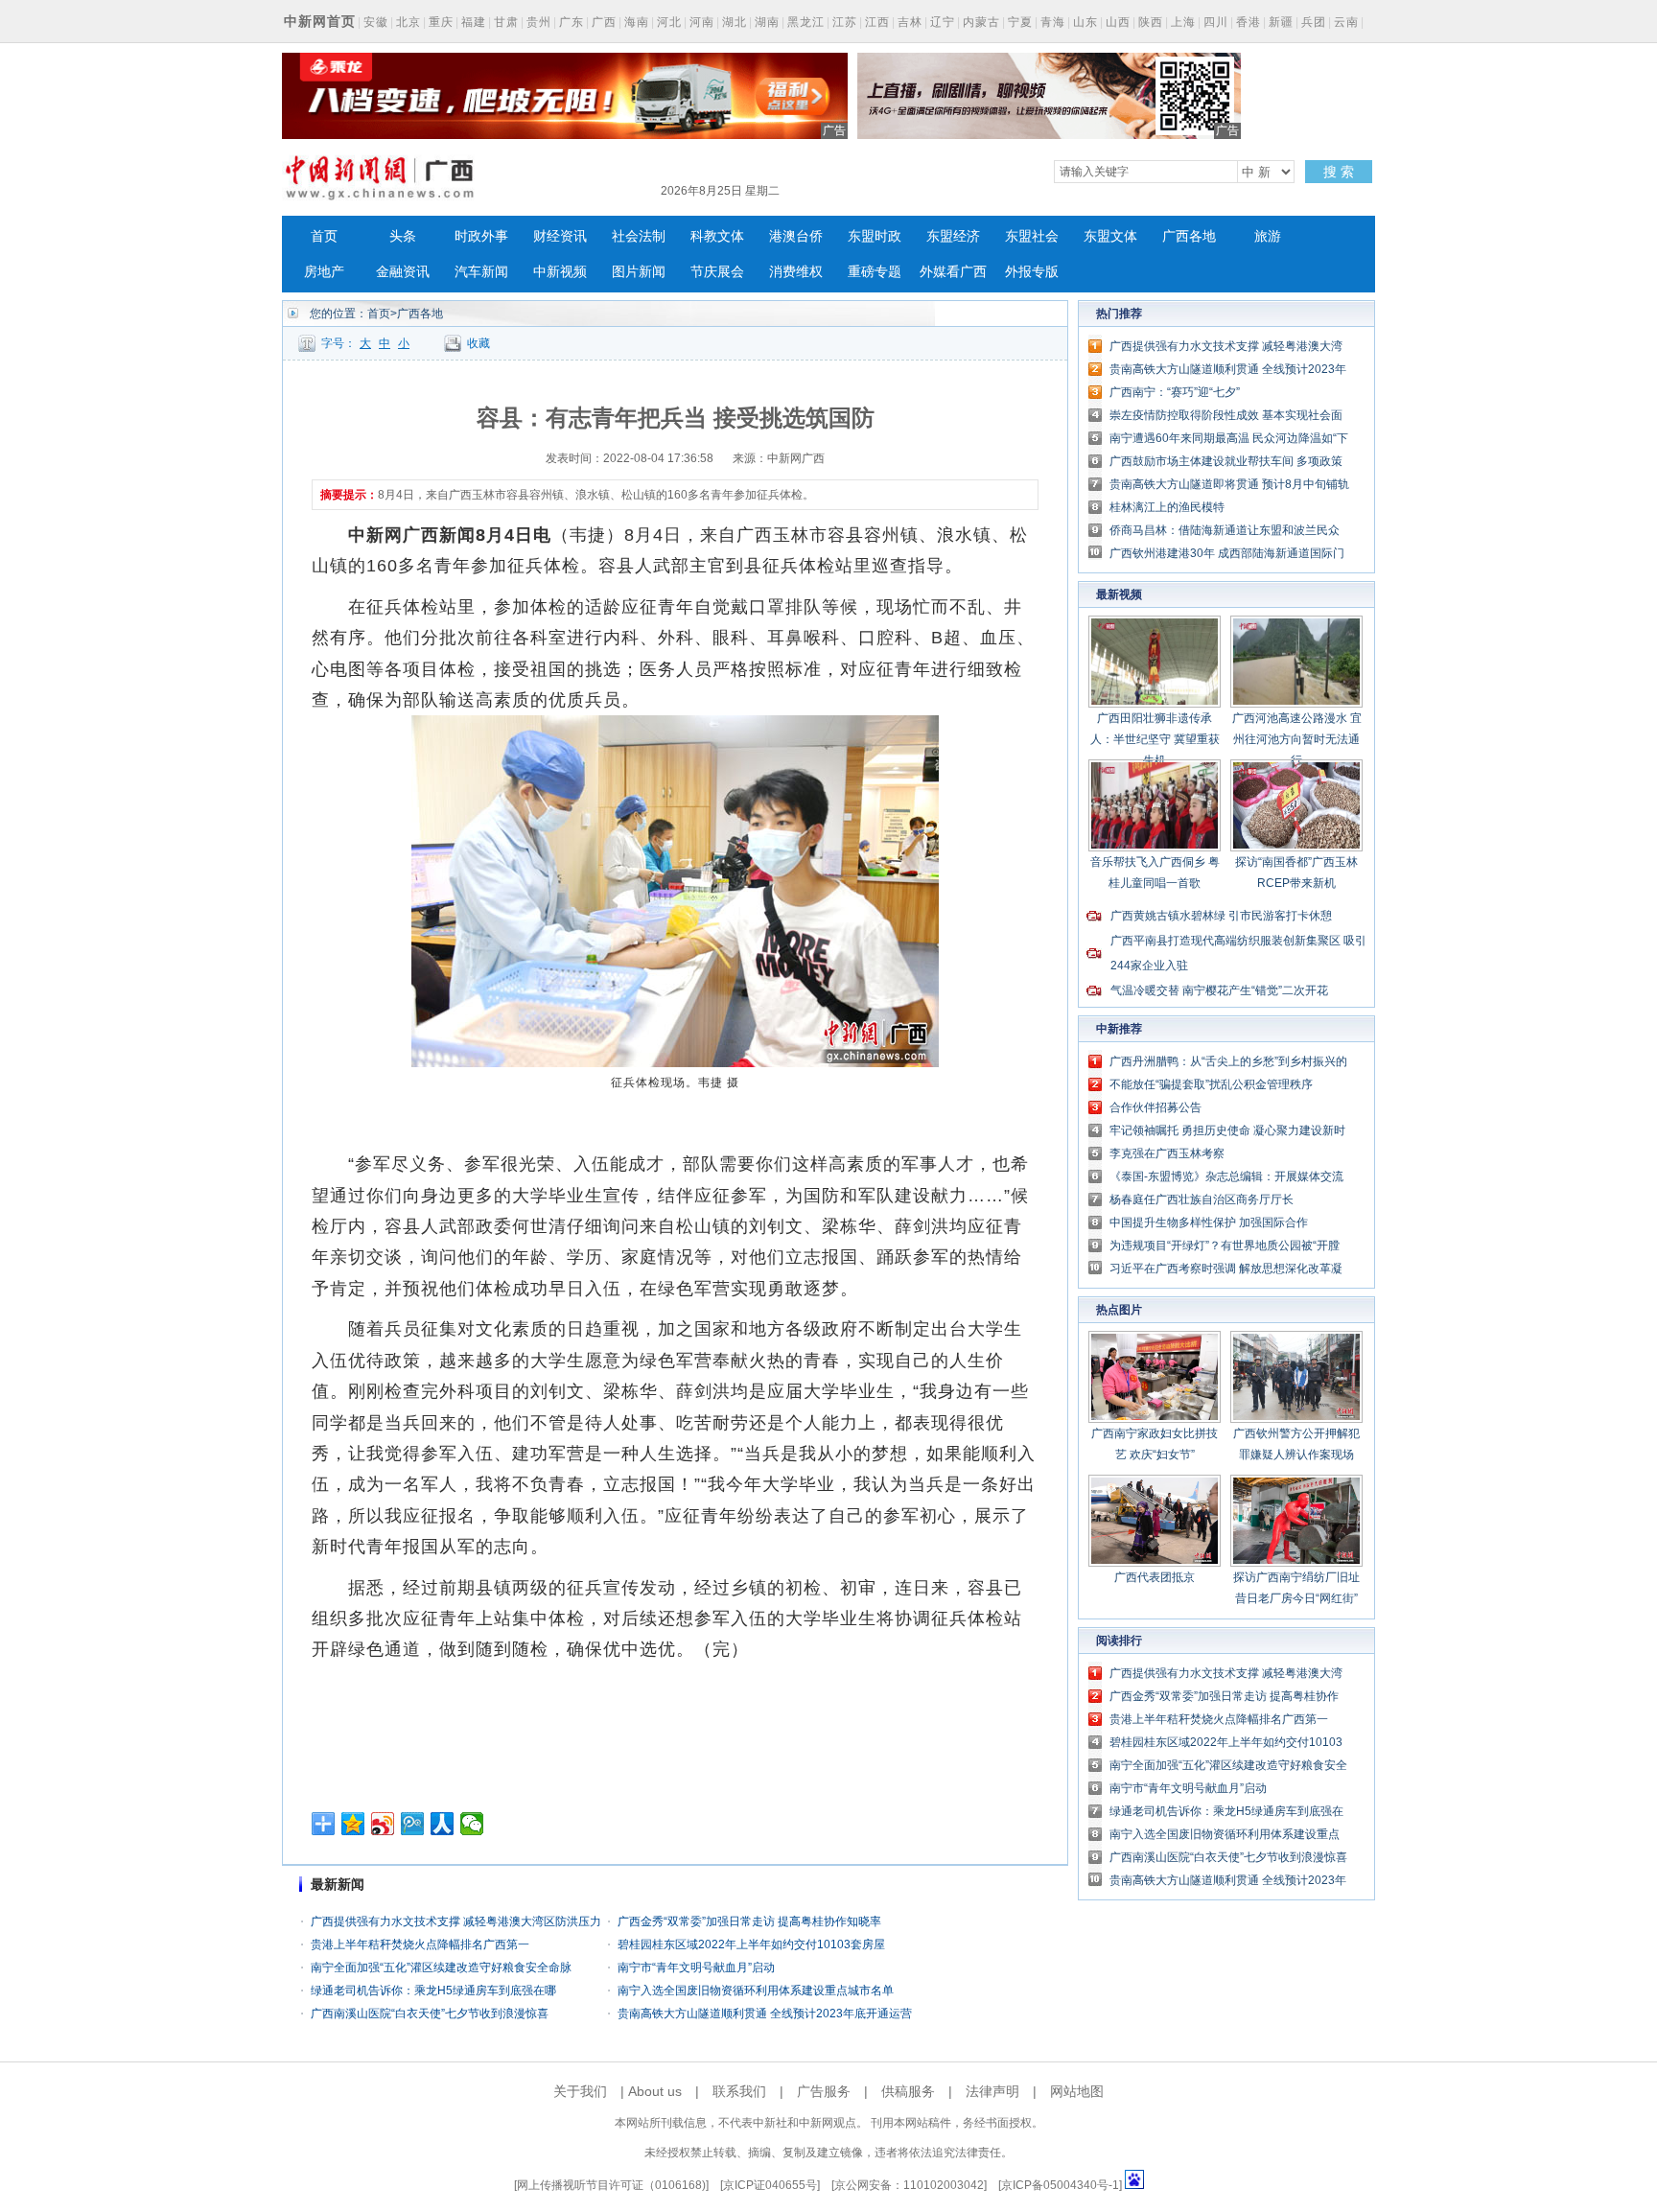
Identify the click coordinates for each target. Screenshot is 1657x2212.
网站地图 (1077, 2091)
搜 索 (1339, 172)
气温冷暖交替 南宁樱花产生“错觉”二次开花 (1219, 990)
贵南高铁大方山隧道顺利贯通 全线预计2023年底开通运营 (765, 2014)
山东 (1085, 22)
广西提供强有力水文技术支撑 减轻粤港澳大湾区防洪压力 (456, 1921)
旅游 (1268, 236)
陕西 (1151, 22)
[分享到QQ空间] (353, 1824)
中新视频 (560, 272)
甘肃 (506, 22)
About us (655, 2091)
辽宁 (943, 22)
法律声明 (992, 2091)
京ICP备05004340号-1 (1060, 2185)
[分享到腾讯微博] (413, 1824)
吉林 (910, 22)
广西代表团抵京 (1155, 1577)
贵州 (539, 22)
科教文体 (717, 236)
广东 (572, 22)
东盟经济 (953, 236)
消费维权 (796, 272)
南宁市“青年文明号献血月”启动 (696, 1968)
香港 (1249, 22)
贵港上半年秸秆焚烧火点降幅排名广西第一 (420, 1944)
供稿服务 (908, 2091)
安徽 (376, 22)
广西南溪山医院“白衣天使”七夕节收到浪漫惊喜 (430, 2014)
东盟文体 (1110, 236)
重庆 (441, 22)
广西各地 (1189, 236)
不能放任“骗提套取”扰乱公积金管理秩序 (1211, 1084)
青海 (1053, 22)
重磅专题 (875, 272)
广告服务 (824, 2091)
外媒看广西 (953, 272)
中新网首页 (320, 21)
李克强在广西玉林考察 (1167, 1153)
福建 (474, 22)
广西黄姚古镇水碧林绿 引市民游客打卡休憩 (1221, 916)
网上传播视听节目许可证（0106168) (611, 2185)
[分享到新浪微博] (383, 1824)
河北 (669, 22)
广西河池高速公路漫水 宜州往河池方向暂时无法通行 (1297, 739)
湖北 (735, 22)
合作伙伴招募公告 (1155, 1107)
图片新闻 (639, 272)
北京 (408, 22)
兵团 (1314, 22)
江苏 (845, 22)
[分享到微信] (472, 1824)
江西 (877, 22)
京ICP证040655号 (770, 2185)
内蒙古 (981, 22)
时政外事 (481, 236)
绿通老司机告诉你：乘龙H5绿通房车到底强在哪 (433, 1991)
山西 (1118, 22)
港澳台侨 (796, 236)
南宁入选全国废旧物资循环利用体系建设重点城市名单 (756, 1991)
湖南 (767, 22)
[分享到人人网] (443, 1824)
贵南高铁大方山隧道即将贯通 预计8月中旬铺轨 (1229, 484)
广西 (604, 22)
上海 (1183, 22)
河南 (702, 22)
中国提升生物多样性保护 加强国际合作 (1209, 1222)
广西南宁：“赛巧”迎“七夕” (1175, 392)
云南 (1346, 22)
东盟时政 (875, 236)
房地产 (324, 272)
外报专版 (1032, 272)
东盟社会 (1032, 236)
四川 (1216, 22)
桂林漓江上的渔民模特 (1167, 507)
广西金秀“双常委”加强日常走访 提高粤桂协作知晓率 (749, 1921)
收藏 (478, 343)
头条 (403, 236)
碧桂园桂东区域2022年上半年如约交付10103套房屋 (751, 1944)
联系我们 (739, 2091)
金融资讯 (403, 272)
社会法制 (639, 236)
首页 (324, 236)
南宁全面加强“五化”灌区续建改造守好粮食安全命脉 (441, 1968)
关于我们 (580, 2091)
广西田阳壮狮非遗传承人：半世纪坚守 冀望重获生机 (1155, 739)
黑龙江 (806, 22)
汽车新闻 (481, 272)
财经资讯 (560, 236)
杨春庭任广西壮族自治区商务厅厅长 (1202, 1199)
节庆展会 (717, 272)
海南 (637, 22)
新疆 (1281, 22)
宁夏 (1020, 22)
